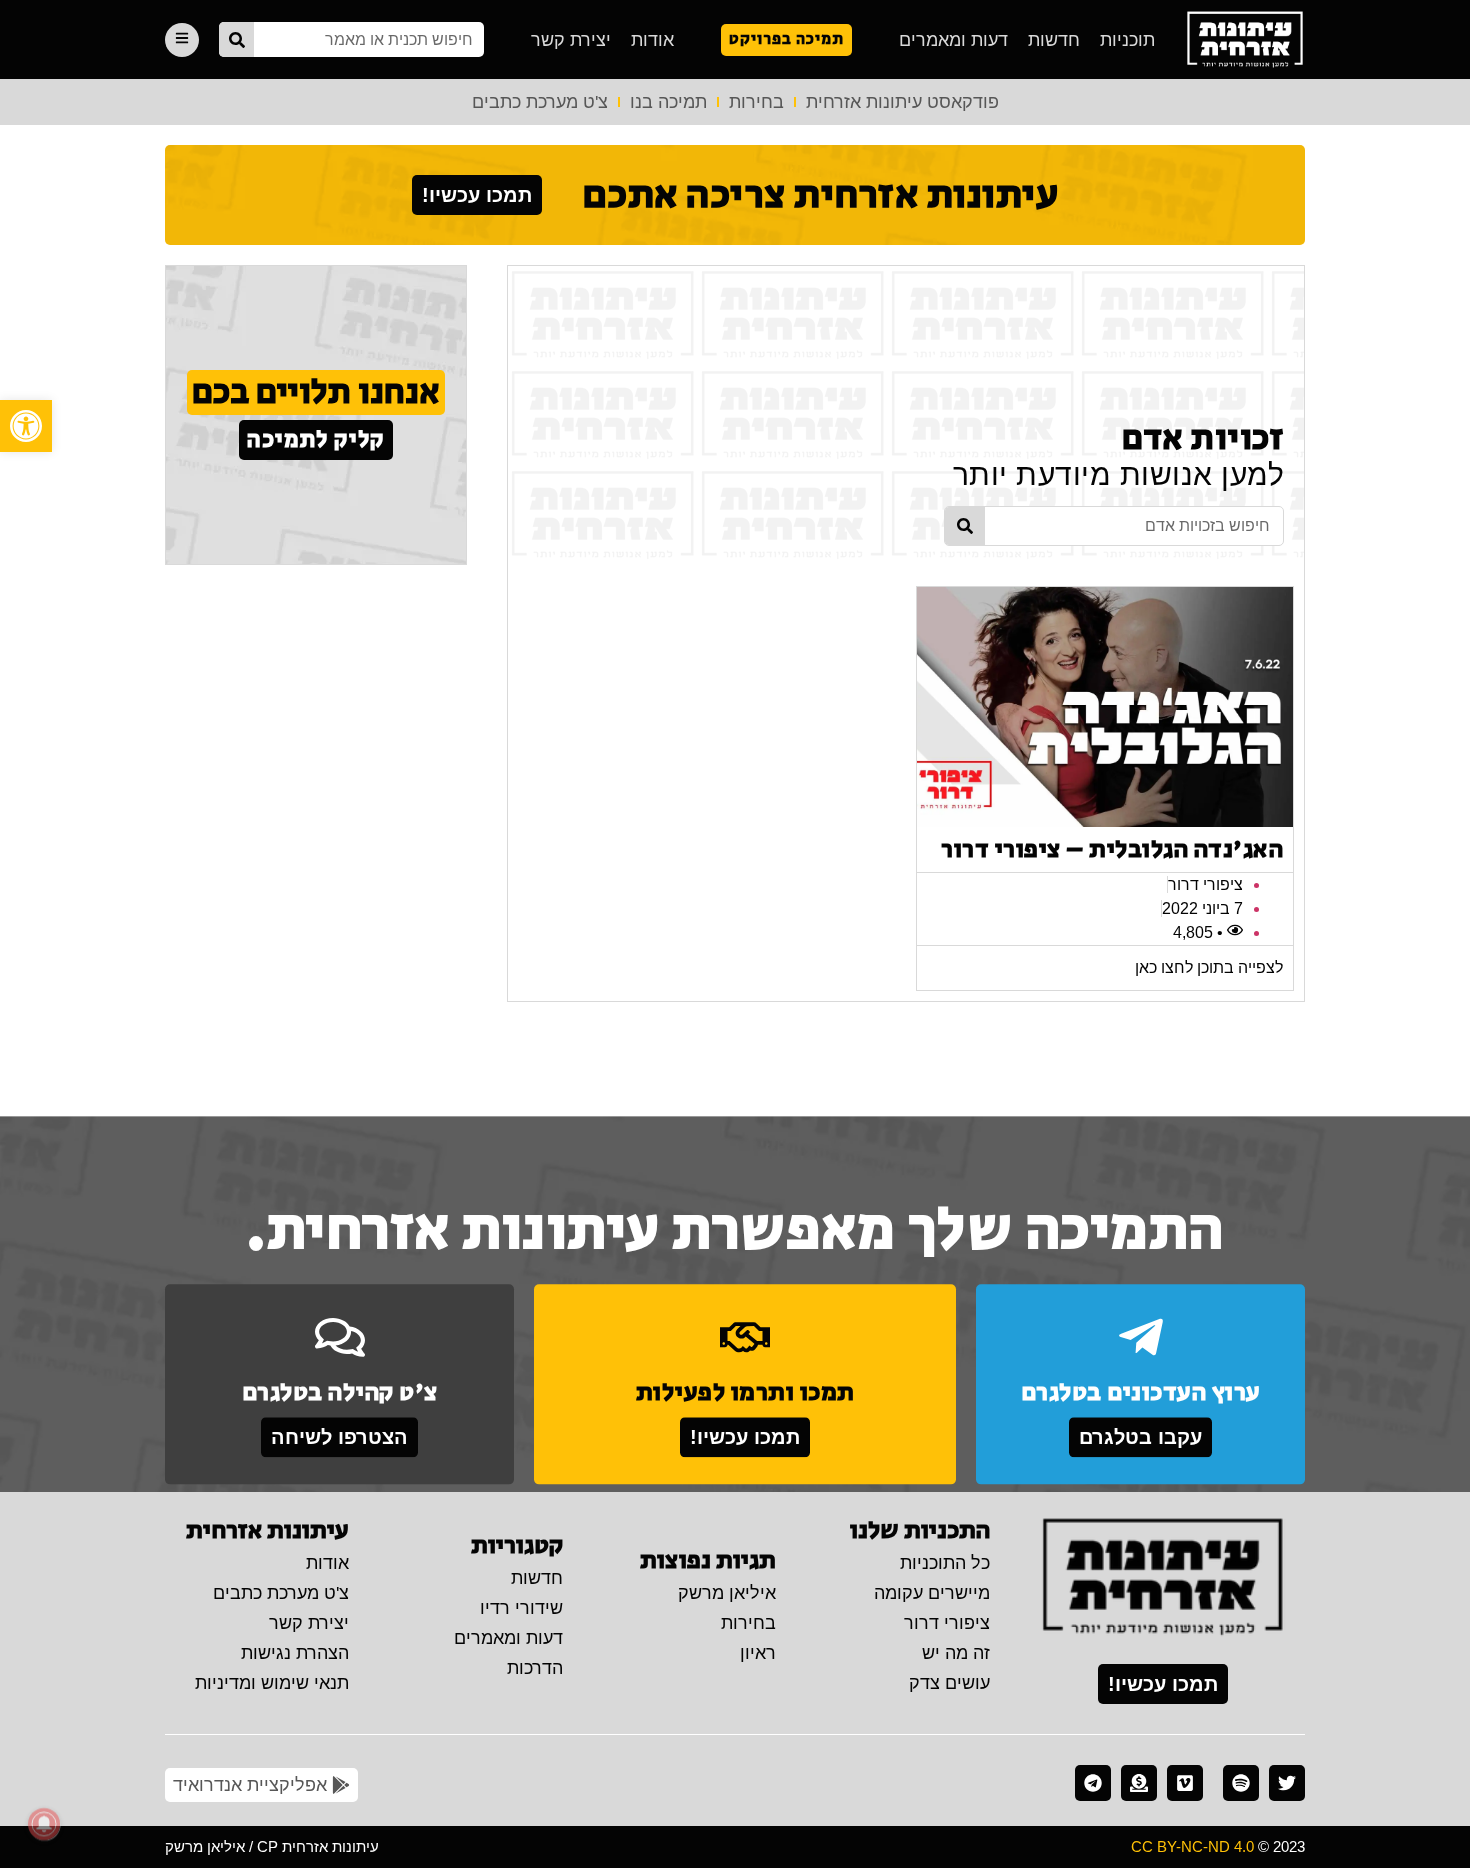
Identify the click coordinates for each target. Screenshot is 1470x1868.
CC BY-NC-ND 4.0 (1192, 1846)
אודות (652, 40)
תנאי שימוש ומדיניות (272, 1683)
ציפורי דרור (947, 1623)
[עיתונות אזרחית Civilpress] (1163, 1578)
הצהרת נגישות (295, 1653)
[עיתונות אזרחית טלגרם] (1093, 1783)
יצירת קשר (571, 40)
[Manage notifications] (44, 1824)
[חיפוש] (236, 39)
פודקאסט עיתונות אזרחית (902, 102)
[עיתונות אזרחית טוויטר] (1287, 1783)
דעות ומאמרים (953, 40)
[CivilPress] (1245, 39)
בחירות (756, 102)
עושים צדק (949, 1683)
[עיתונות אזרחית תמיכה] (1139, 1783)
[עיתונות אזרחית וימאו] (1185, 1783)
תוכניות (1127, 40)
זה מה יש (956, 1653)
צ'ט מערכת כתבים (540, 102)
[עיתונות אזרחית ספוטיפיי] (1241, 1783)
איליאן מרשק (727, 1593)
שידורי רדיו (521, 1608)
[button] (26, 426)
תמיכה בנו (668, 102)
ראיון (758, 1653)
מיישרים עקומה (932, 1593)
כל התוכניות (945, 1563)
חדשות (1054, 40)
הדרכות (535, 1668)
